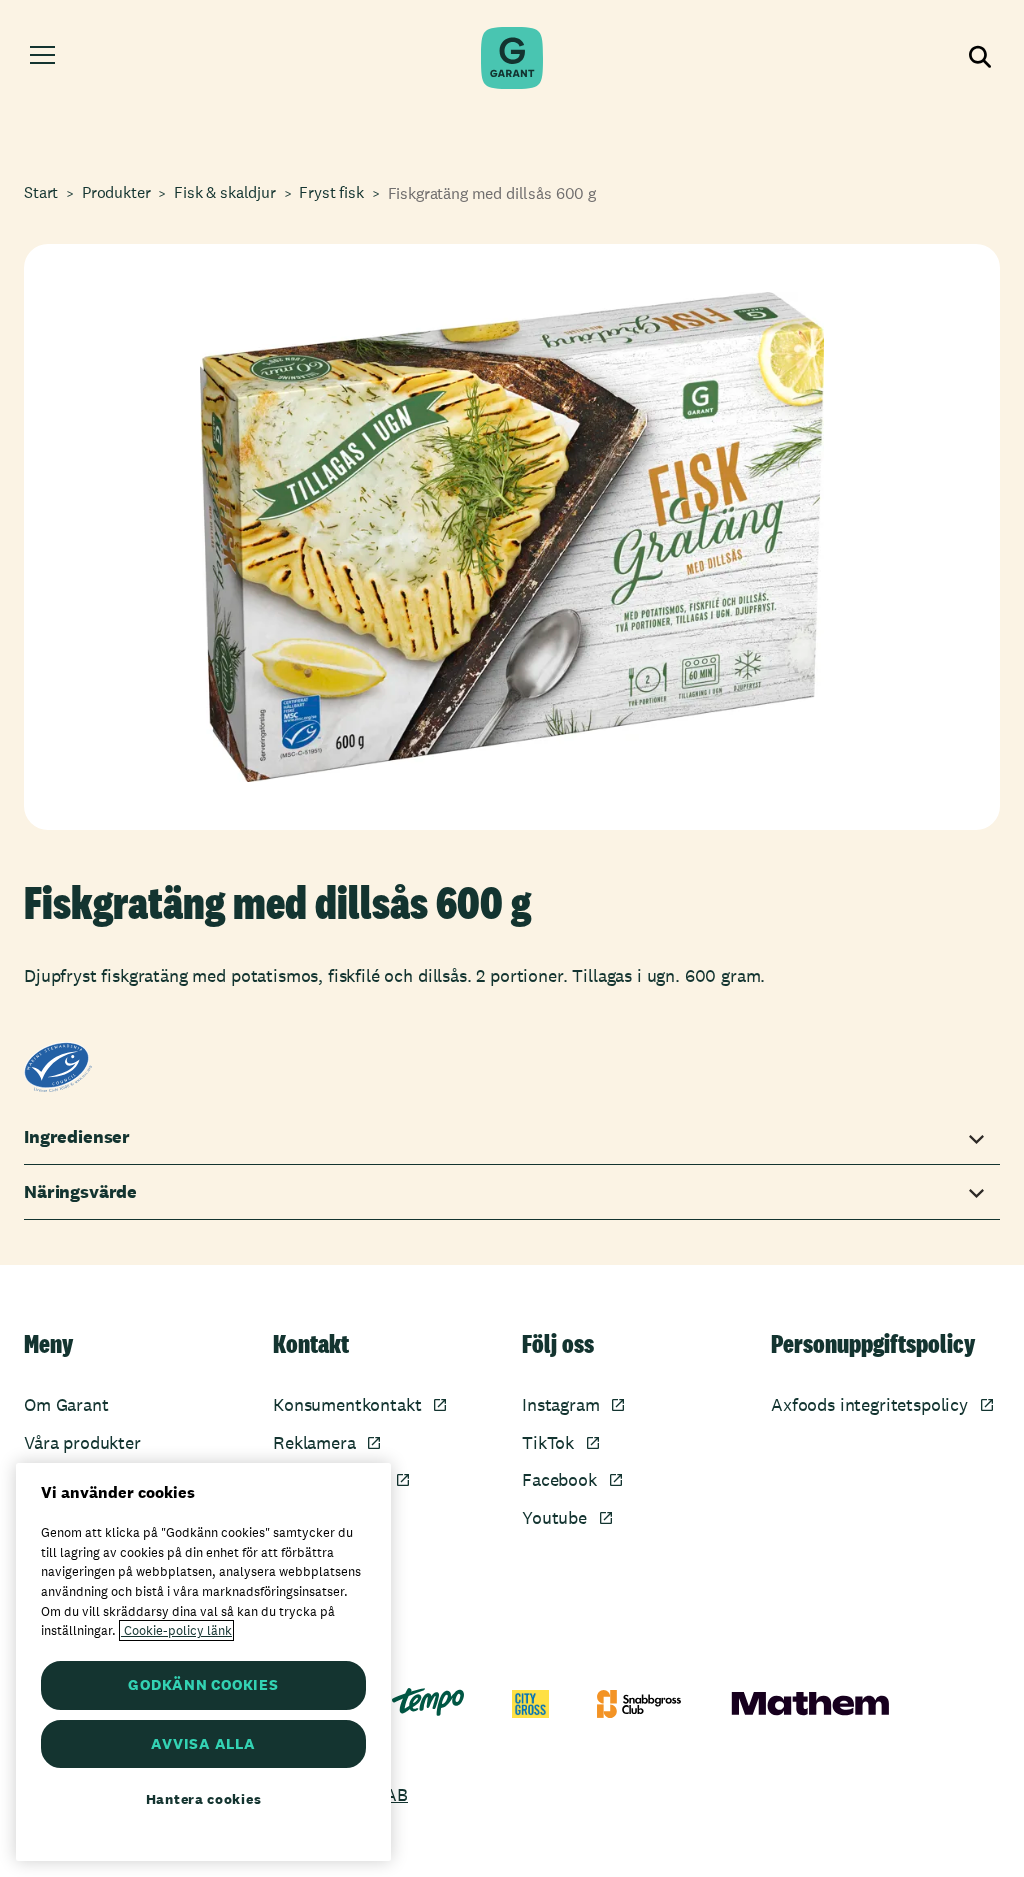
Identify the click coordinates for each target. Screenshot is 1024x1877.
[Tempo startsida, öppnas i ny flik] (428, 1702)
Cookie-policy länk (176, 1630)
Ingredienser (77, 1137)
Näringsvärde (80, 1192)
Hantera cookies (204, 1799)
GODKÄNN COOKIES (203, 1684)
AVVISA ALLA (203, 1743)
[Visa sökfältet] (981, 58)
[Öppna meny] (42, 58)
